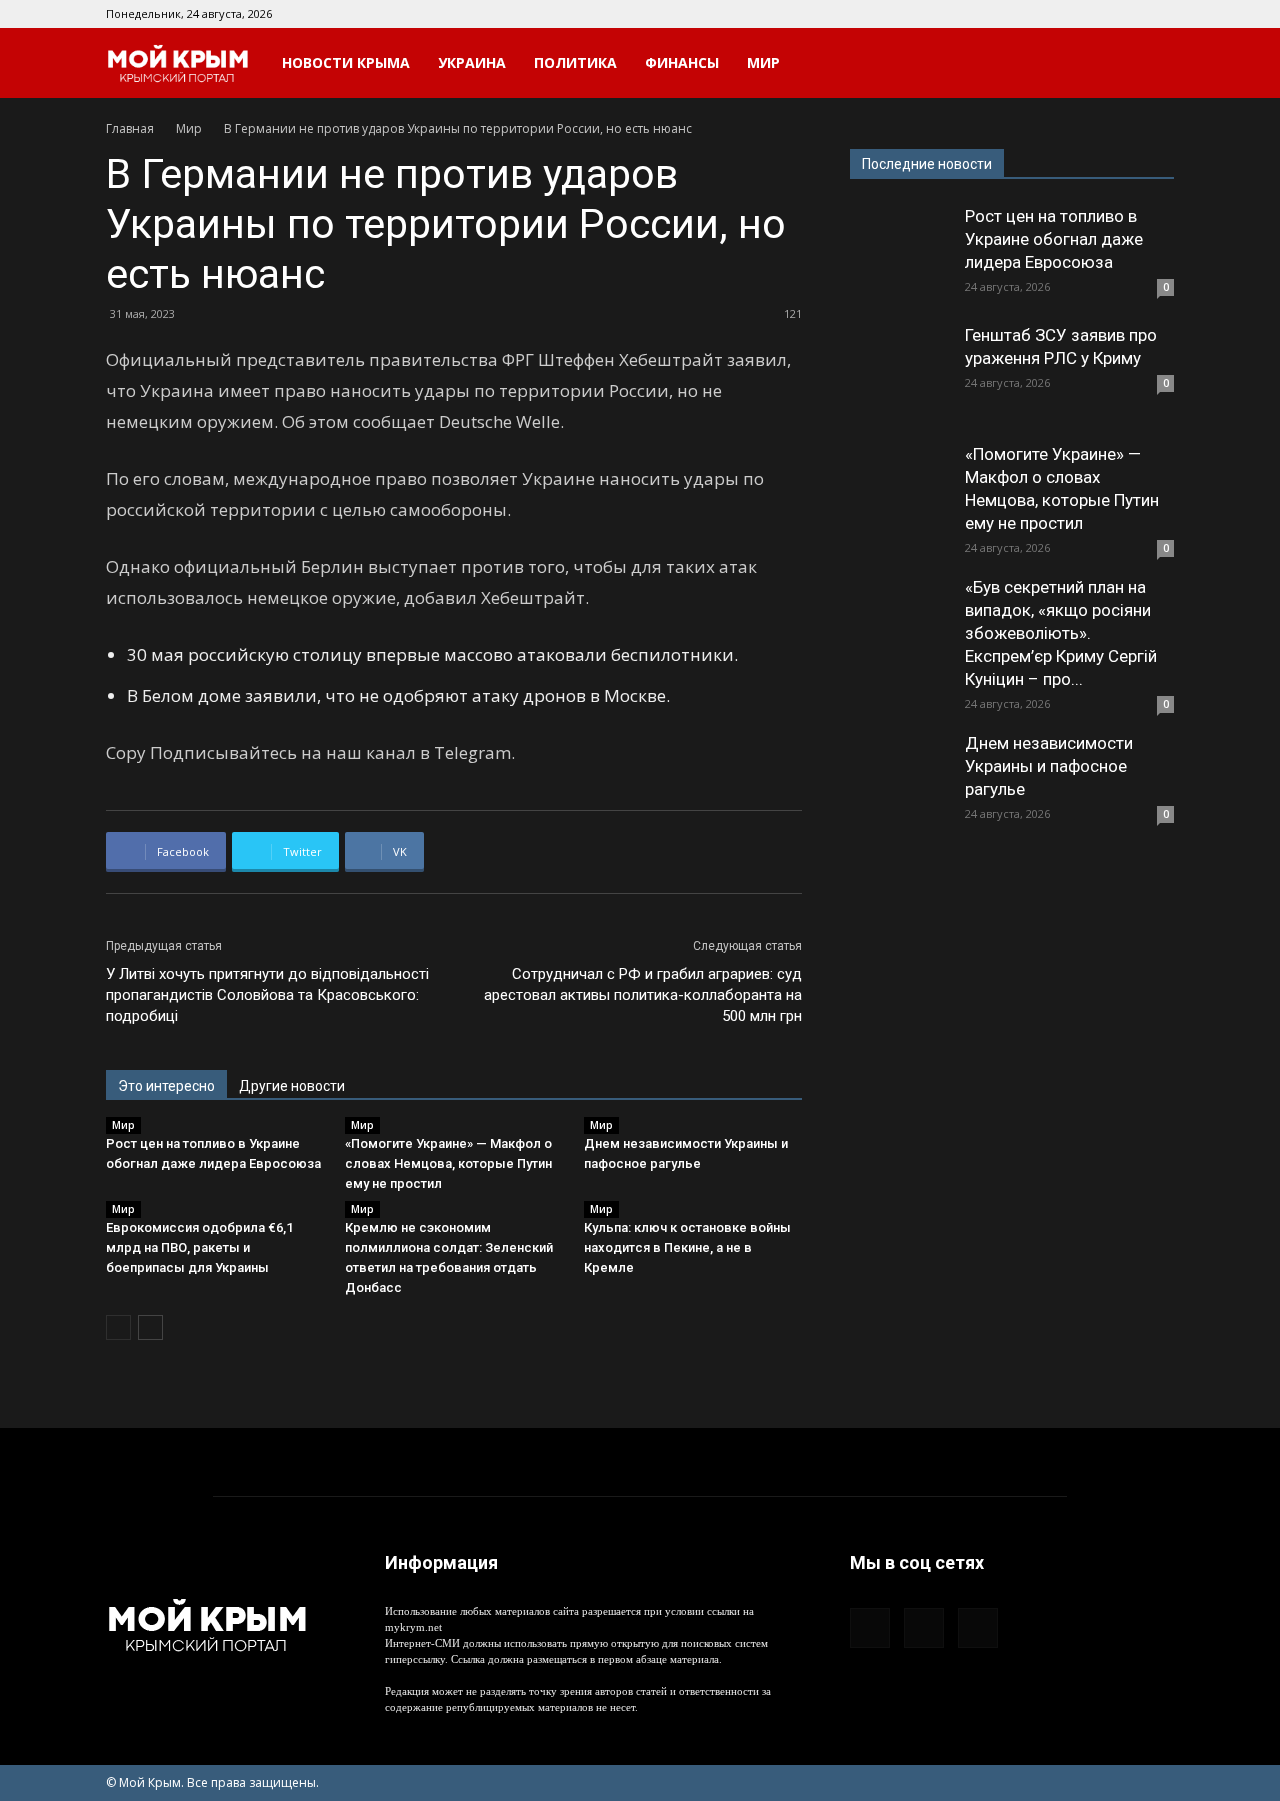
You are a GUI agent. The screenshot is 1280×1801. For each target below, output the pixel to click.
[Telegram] (1126, 14)
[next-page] (150, 1327)
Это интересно (166, 1086)
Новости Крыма (346, 62)
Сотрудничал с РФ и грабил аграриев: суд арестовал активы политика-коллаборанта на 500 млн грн (643, 995)
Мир (763, 62)
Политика (575, 62)
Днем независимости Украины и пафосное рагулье (1049, 766)
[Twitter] (1159, 14)
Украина (472, 62)
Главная (130, 128)
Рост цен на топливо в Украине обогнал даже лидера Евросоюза (1054, 239)
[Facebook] (1093, 14)
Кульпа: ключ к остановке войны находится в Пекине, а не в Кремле (687, 1247)
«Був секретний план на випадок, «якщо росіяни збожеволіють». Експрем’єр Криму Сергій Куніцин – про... (1061, 633)
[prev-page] (118, 1327)
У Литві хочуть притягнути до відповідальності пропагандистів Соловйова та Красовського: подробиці (267, 995)
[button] (1150, 64)
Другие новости (292, 1086)
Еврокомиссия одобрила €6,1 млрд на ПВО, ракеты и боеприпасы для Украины (199, 1247)
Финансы (682, 62)
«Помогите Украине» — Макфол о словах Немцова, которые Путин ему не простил (448, 1163)
